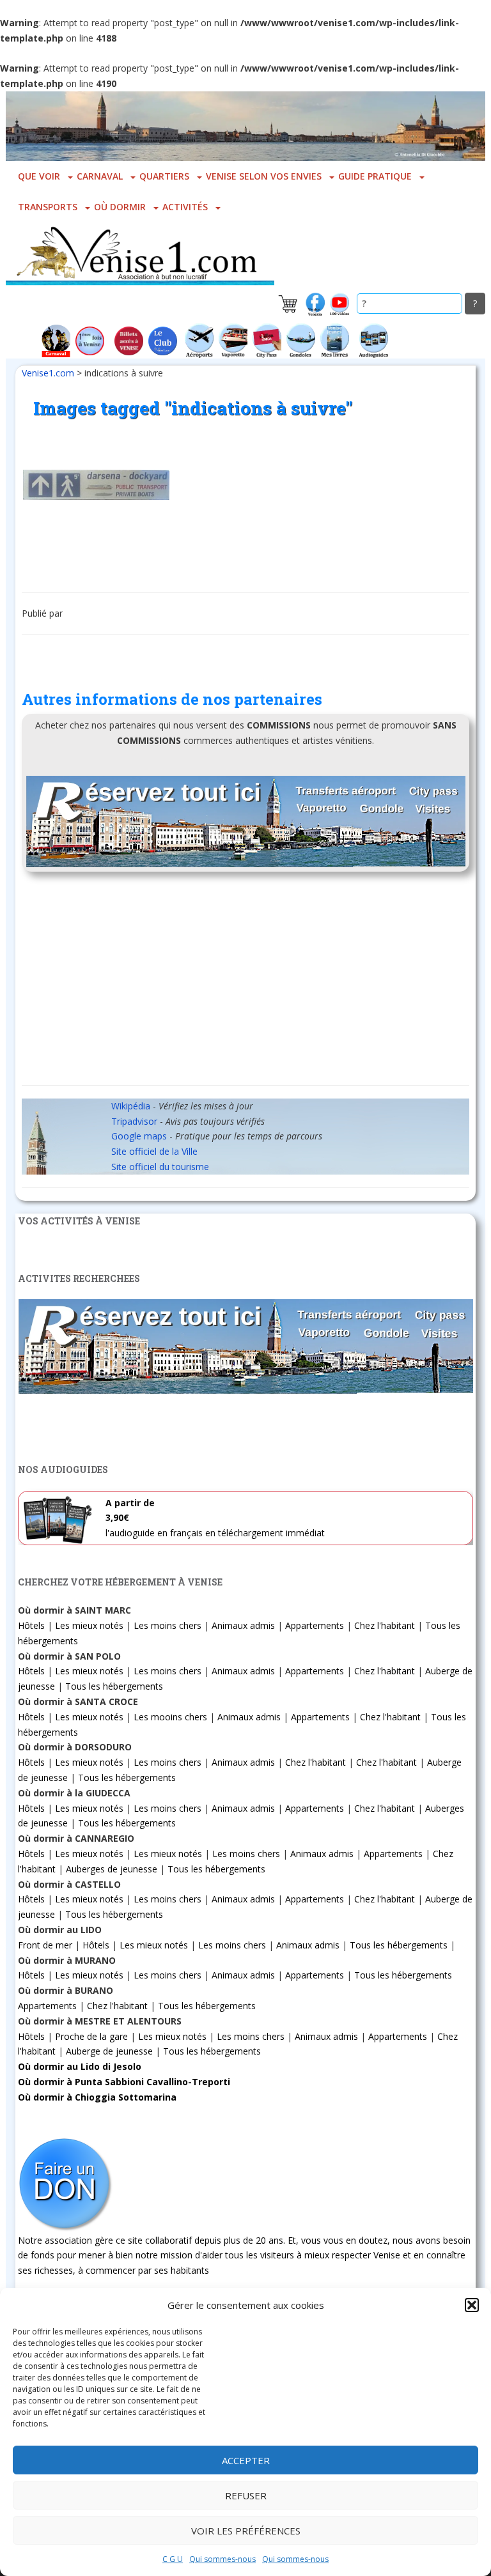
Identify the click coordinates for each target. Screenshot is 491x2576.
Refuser (246, 2495)
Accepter (246, 2460)
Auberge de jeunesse (109, 2051)
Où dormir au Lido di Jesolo (80, 2066)
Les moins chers (168, 1625)
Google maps (139, 1136)
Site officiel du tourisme (160, 1167)
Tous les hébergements (114, 1686)
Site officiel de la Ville (154, 1151)
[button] (472, 2305)
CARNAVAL (100, 176)
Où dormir (120, 207)
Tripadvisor (134, 1121)
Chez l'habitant (385, 1625)
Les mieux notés (89, 1625)
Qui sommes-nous (222, 2559)
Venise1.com (48, 373)
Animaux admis (243, 1625)
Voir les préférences (246, 2531)
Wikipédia (131, 1106)
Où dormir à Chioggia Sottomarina (97, 2097)
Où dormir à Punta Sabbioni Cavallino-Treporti (124, 2082)
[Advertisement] (245, 983)
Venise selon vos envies (264, 176)
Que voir (39, 176)
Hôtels (31, 1625)
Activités (185, 207)
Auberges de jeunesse (112, 1869)
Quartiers (164, 176)
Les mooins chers (170, 1717)
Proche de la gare (91, 2036)
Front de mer (45, 1945)
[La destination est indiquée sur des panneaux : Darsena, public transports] (96, 485)
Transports (48, 207)
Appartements (315, 1625)
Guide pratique (375, 176)
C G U (173, 2559)
